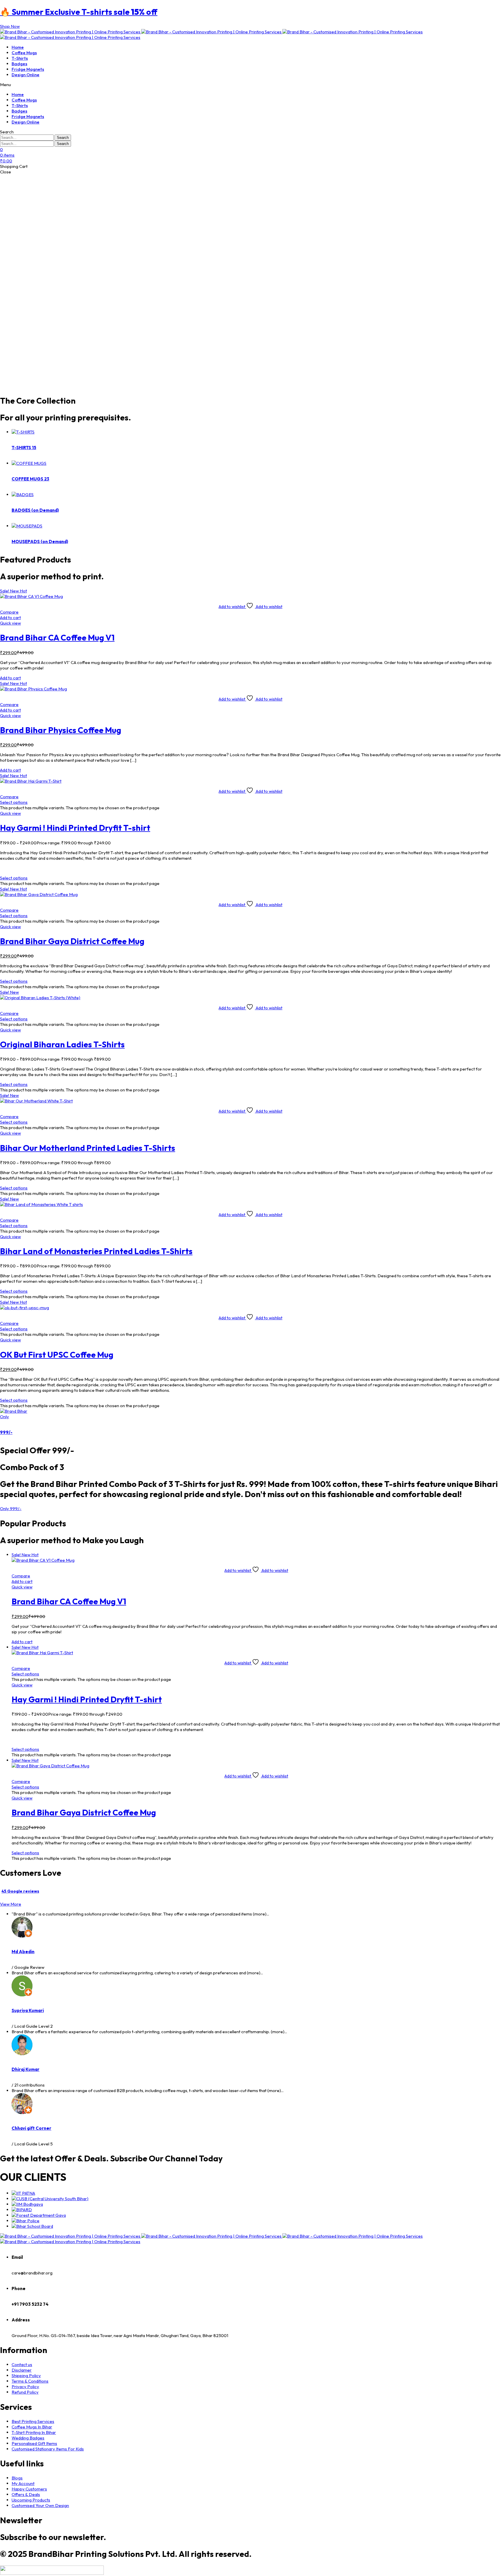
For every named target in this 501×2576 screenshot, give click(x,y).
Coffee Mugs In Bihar (32, 2427)
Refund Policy (25, 2392)
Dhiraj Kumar (26, 2069)
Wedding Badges (28, 2438)
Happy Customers (29, 2489)
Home (18, 47)
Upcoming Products (31, 2500)
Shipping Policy (26, 2375)
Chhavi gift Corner (31, 2128)
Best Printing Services (33, 2421)
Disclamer (22, 2370)
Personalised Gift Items (34, 2443)
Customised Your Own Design (40, 2505)
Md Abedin (23, 1952)
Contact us (22, 2364)
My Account (23, 2483)
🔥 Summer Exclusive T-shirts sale (79, 12)
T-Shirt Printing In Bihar (34, 2432)
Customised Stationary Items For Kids (48, 2449)
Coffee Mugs (24, 53)
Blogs (17, 2478)
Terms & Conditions (30, 2381)
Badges (19, 64)
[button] (10, 26)
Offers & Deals (26, 2494)
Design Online (26, 75)
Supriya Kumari (28, 2010)
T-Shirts (20, 58)
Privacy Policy (25, 2387)
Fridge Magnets (28, 69)
